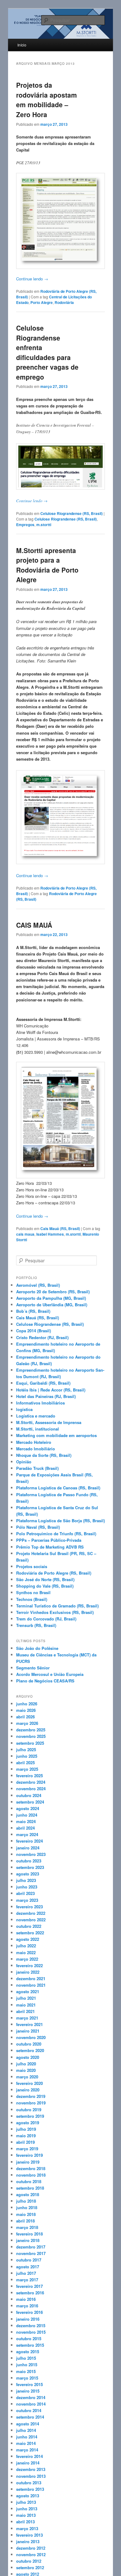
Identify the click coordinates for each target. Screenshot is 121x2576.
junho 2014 (27, 2437)
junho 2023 (27, 1887)
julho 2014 (26, 2430)
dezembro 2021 (31, 1978)
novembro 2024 (31, 1789)
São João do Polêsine (37, 1648)
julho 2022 (26, 1946)
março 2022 (27, 1959)
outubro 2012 (29, 2561)
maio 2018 (26, 2214)
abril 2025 (25, 1763)
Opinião (24, 1462)
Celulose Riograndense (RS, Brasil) (72, 513)
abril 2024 (25, 1828)
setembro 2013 (30, 2489)
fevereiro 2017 (29, 2286)
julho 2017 (26, 2273)
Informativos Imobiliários (40, 1403)
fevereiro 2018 (29, 2234)
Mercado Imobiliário (36, 1449)
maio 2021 (26, 2005)
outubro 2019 (29, 2110)
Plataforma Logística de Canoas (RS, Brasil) (58, 1488)
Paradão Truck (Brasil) (37, 1468)
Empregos (25, 525)
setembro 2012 (30, 2567)
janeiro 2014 (28, 2463)
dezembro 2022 (31, 1913)
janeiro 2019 (28, 2162)
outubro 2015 (29, 2339)
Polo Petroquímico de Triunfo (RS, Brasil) (56, 1534)
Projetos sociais (32, 1566)
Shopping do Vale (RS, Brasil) (45, 1586)
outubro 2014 (29, 2410)
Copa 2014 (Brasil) (34, 1331)
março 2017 (27, 2280)
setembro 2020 (30, 2050)
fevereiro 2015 (29, 2384)
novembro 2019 (31, 2103)
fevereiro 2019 (29, 2155)
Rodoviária (64, 302)
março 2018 (27, 2227)
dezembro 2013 (31, 2469)
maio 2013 (26, 2515)
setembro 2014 (30, 2417)
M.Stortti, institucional (38, 1429)
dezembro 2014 (31, 2397)
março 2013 (27, 2528)
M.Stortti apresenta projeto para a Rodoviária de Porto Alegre (47, 565)
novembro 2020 (31, 2037)
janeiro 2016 (28, 2319)
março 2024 (27, 1834)
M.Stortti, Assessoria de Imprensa (49, 1422)
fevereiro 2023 (29, 1907)
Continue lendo (32, 279)
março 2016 (27, 2306)
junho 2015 (27, 2365)
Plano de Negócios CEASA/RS (45, 1681)
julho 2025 (26, 1750)
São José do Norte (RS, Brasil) (45, 1579)
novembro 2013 (31, 2476)
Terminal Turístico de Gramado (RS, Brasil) (57, 1606)
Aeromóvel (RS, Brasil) (38, 1285)
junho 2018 (27, 2207)
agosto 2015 (28, 2352)
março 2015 (27, 2378)
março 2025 (27, 1769)
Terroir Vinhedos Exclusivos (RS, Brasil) (55, 1612)
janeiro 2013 (28, 2541)
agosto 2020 (28, 2057)
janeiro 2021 (28, 2031)
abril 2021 (25, 2011)
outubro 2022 (29, 1926)
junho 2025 (27, 1756)
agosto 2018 (28, 2194)
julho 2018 (26, 2201)
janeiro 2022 (28, 1972)
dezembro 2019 (31, 2096)
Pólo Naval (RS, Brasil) (38, 1527)
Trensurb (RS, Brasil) (36, 1625)
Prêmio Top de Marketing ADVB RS (50, 1547)
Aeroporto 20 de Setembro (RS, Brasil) (53, 1292)
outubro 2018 (29, 2181)
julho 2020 (26, 2064)
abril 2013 (25, 2522)
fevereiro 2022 (29, 1965)
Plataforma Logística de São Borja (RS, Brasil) (60, 1521)
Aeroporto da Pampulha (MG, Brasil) (51, 1298)
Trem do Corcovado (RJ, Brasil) (46, 1619)
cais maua (25, 1234)
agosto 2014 (28, 2424)
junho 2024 (27, 1815)
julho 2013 (26, 2502)
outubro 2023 (29, 1861)
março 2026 (27, 1723)
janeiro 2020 (28, 2090)
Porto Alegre (42, 302)
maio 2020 (26, 2070)
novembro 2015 (31, 2332)
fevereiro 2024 (29, 1841)
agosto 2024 (28, 1808)
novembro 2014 (31, 2404)
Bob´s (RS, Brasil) (33, 1311)
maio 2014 (26, 2443)
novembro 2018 (31, 2175)
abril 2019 (25, 2142)
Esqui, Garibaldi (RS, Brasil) (43, 1383)
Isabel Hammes (50, 1234)
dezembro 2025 (31, 1730)
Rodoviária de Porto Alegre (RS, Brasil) (54, 1573)
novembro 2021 (31, 1985)
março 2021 (27, 2018)
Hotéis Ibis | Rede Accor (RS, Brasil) (51, 1390)
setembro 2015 (30, 2345)
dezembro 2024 (31, 1782)
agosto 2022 (28, 1939)
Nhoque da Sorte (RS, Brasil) (44, 1455)
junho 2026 (27, 1704)
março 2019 (27, 2149)
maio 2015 (26, 2371)
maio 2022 (26, 1952)
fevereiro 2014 (29, 2456)
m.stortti (44, 525)
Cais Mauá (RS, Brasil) (60, 1229)
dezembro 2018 (31, 2168)
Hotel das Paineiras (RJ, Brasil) (46, 1396)
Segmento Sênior (33, 1668)
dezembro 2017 (31, 2247)
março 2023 (27, 1900)
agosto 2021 (28, 1991)
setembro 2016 (30, 2293)
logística (24, 1409)
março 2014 (27, 2450)
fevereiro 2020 (29, 2083)
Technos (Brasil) (32, 1599)
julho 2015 (26, 2358)
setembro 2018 (30, 2188)
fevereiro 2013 (29, 2535)
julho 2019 (26, 2129)
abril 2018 (25, 2221)
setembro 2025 (30, 1743)
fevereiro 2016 (29, 2312)
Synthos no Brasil (33, 1592)
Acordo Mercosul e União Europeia (50, 1674)
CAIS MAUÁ (34, 925)
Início (22, 45)
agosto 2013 (28, 2496)
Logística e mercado (36, 1416)
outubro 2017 (29, 2260)
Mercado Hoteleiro (34, 1442)
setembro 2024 (30, 1802)
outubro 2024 (29, 1795)
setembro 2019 (30, 2116)
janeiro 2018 (28, 2240)
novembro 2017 (31, 2253)
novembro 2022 (31, 1920)
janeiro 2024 (28, 1848)
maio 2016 (26, 2299)
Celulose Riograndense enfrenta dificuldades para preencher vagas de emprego (47, 352)
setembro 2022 (30, 1933)
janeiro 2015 (28, 2391)
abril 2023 (25, 1893)
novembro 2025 (31, 1736)
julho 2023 (26, 1880)
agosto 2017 (28, 2267)
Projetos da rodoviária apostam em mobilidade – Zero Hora (47, 100)
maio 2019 (26, 2136)
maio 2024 (26, 1821)
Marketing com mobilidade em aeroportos (56, 1435)
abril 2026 (25, 1717)
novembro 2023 (31, 1854)
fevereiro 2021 (29, 2024)
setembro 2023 (30, 1867)
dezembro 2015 (31, 2325)
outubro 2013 (29, 2483)
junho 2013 (27, 2509)
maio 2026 (26, 1710)
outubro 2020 (29, 2044)
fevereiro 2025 (29, 1776)
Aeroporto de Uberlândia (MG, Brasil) (52, 1305)
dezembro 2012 (31, 2548)
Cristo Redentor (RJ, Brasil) (42, 1337)
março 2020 (27, 2077)
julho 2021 (26, 1998)
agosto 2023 (28, 1874)
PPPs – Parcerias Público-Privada (49, 1540)
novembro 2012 (31, 2554)
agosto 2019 (28, 2123)
